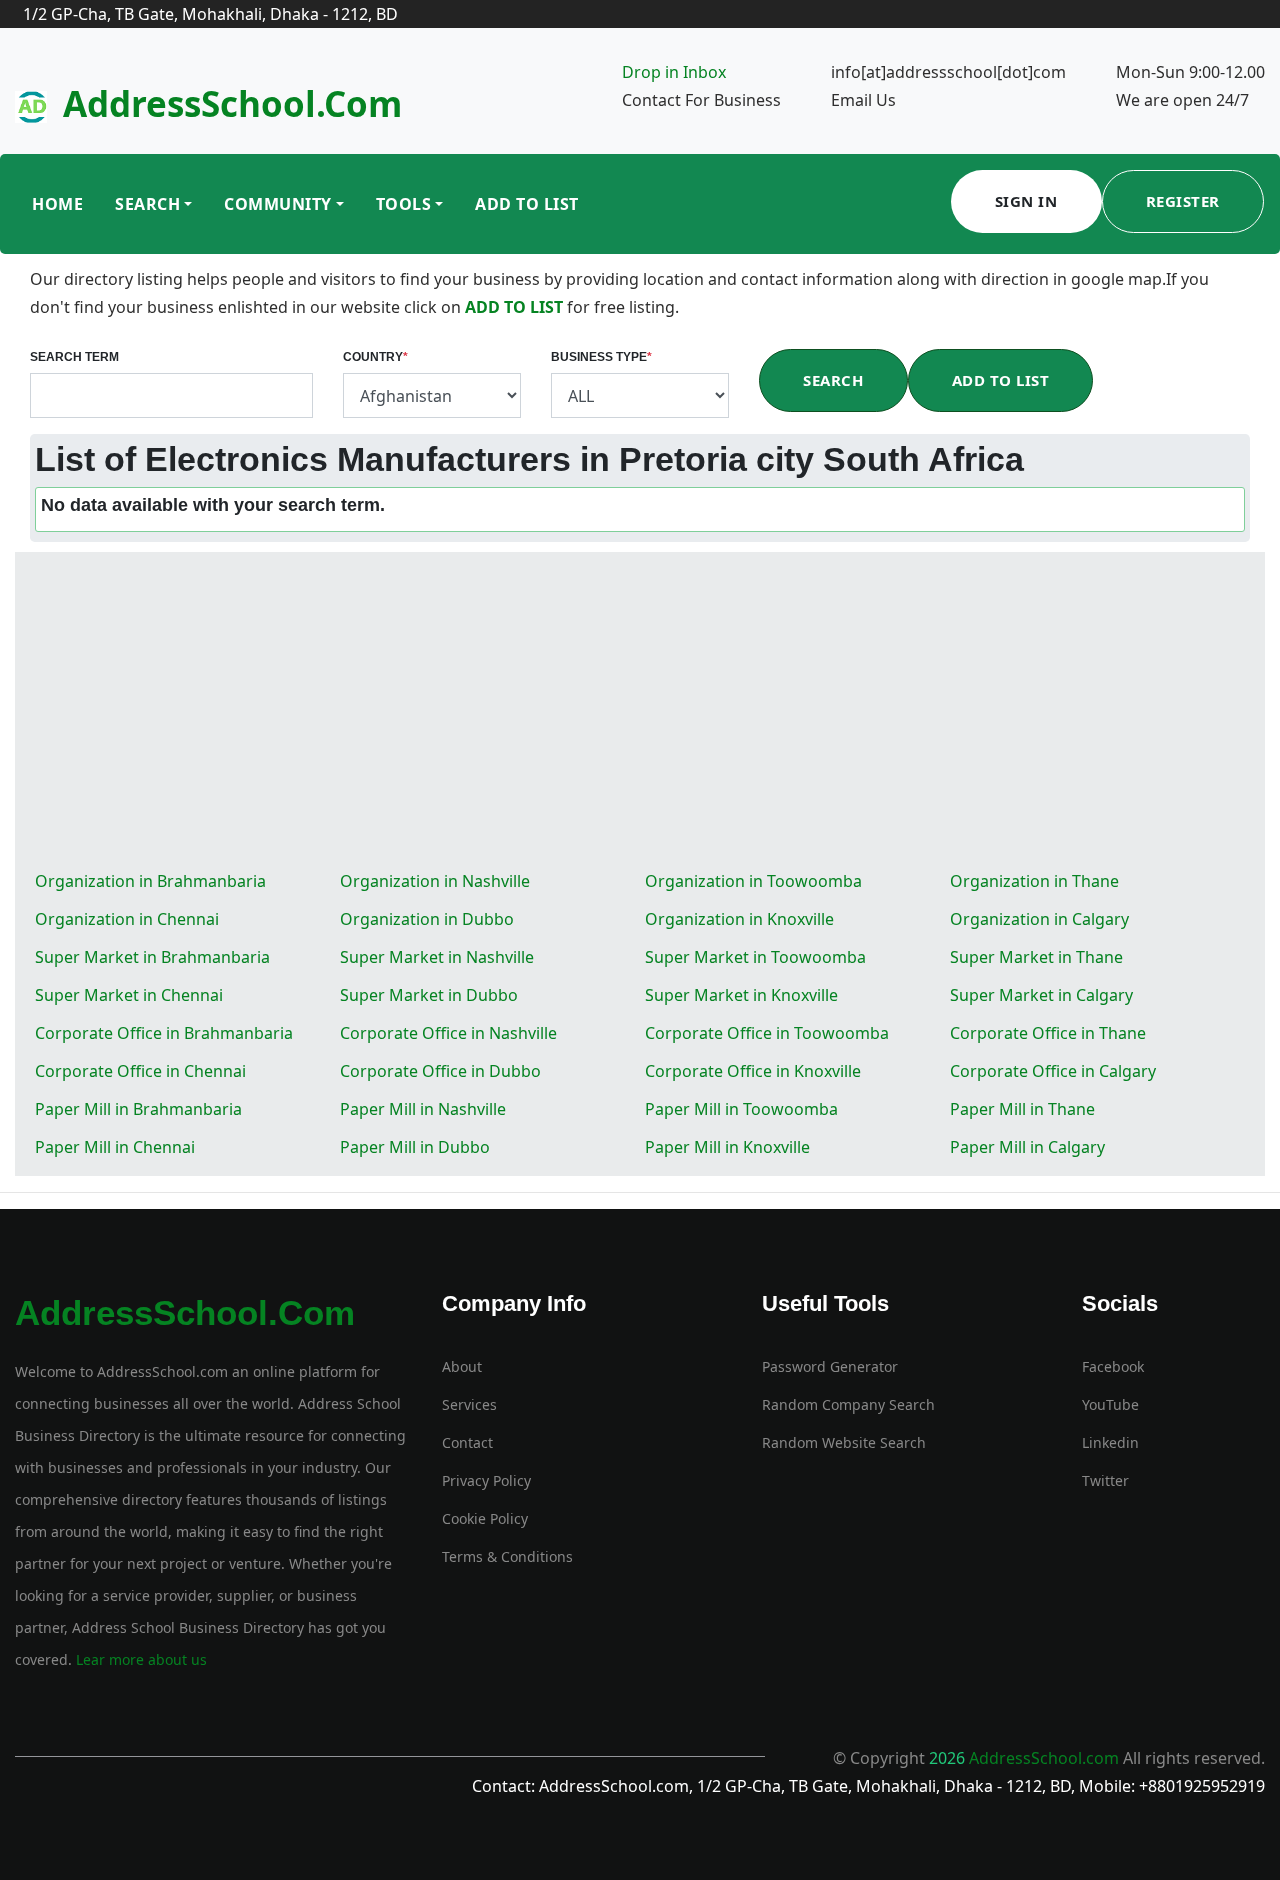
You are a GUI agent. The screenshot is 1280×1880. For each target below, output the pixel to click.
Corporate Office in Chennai (140, 1071)
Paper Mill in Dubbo (415, 1147)
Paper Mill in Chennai (115, 1147)
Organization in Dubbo (427, 919)
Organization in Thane (1034, 881)
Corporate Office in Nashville (448, 1033)
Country (375, 357)
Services (469, 1404)
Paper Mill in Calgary (1027, 1147)
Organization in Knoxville (739, 919)
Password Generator (830, 1366)
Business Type (601, 357)
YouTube (1110, 1404)
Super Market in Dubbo (429, 995)
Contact (467, 1442)
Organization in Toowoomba (753, 881)
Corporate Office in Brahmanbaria (164, 1033)
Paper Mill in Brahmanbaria (138, 1109)
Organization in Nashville (435, 881)
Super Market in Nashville (437, 957)
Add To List (527, 204)
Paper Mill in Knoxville (727, 1147)
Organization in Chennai (127, 919)
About (462, 1366)
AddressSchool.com (232, 103)
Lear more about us (139, 1659)
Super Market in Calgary (1041, 995)
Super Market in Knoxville (741, 995)
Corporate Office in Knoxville (753, 1071)
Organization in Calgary (1039, 919)
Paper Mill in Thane (1022, 1109)
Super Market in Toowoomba (755, 957)
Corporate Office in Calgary (1053, 1071)
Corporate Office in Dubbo (440, 1071)
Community (278, 204)
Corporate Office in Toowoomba (767, 1033)
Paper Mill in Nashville (423, 1109)
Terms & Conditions (507, 1556)
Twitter (1105, 1480)
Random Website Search (844, 1442)
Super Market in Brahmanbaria (152, 957)
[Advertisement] (640, 712)
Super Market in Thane (1036, 957)
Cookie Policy (485, 1518)
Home (57, 204)
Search (147, 204)
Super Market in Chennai (129, 995)
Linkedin (1110, 1442)
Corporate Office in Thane (1048, 1033)
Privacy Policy (486, 1480)
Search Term (74, 357)
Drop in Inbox (674, 72)
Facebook (1113, 1366)
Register (1183, 201)
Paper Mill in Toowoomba (741, 1109)
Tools (404, 204)
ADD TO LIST (516, 307)
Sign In (1026, 201)
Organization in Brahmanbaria (150, 881)
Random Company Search (848, 1404)
